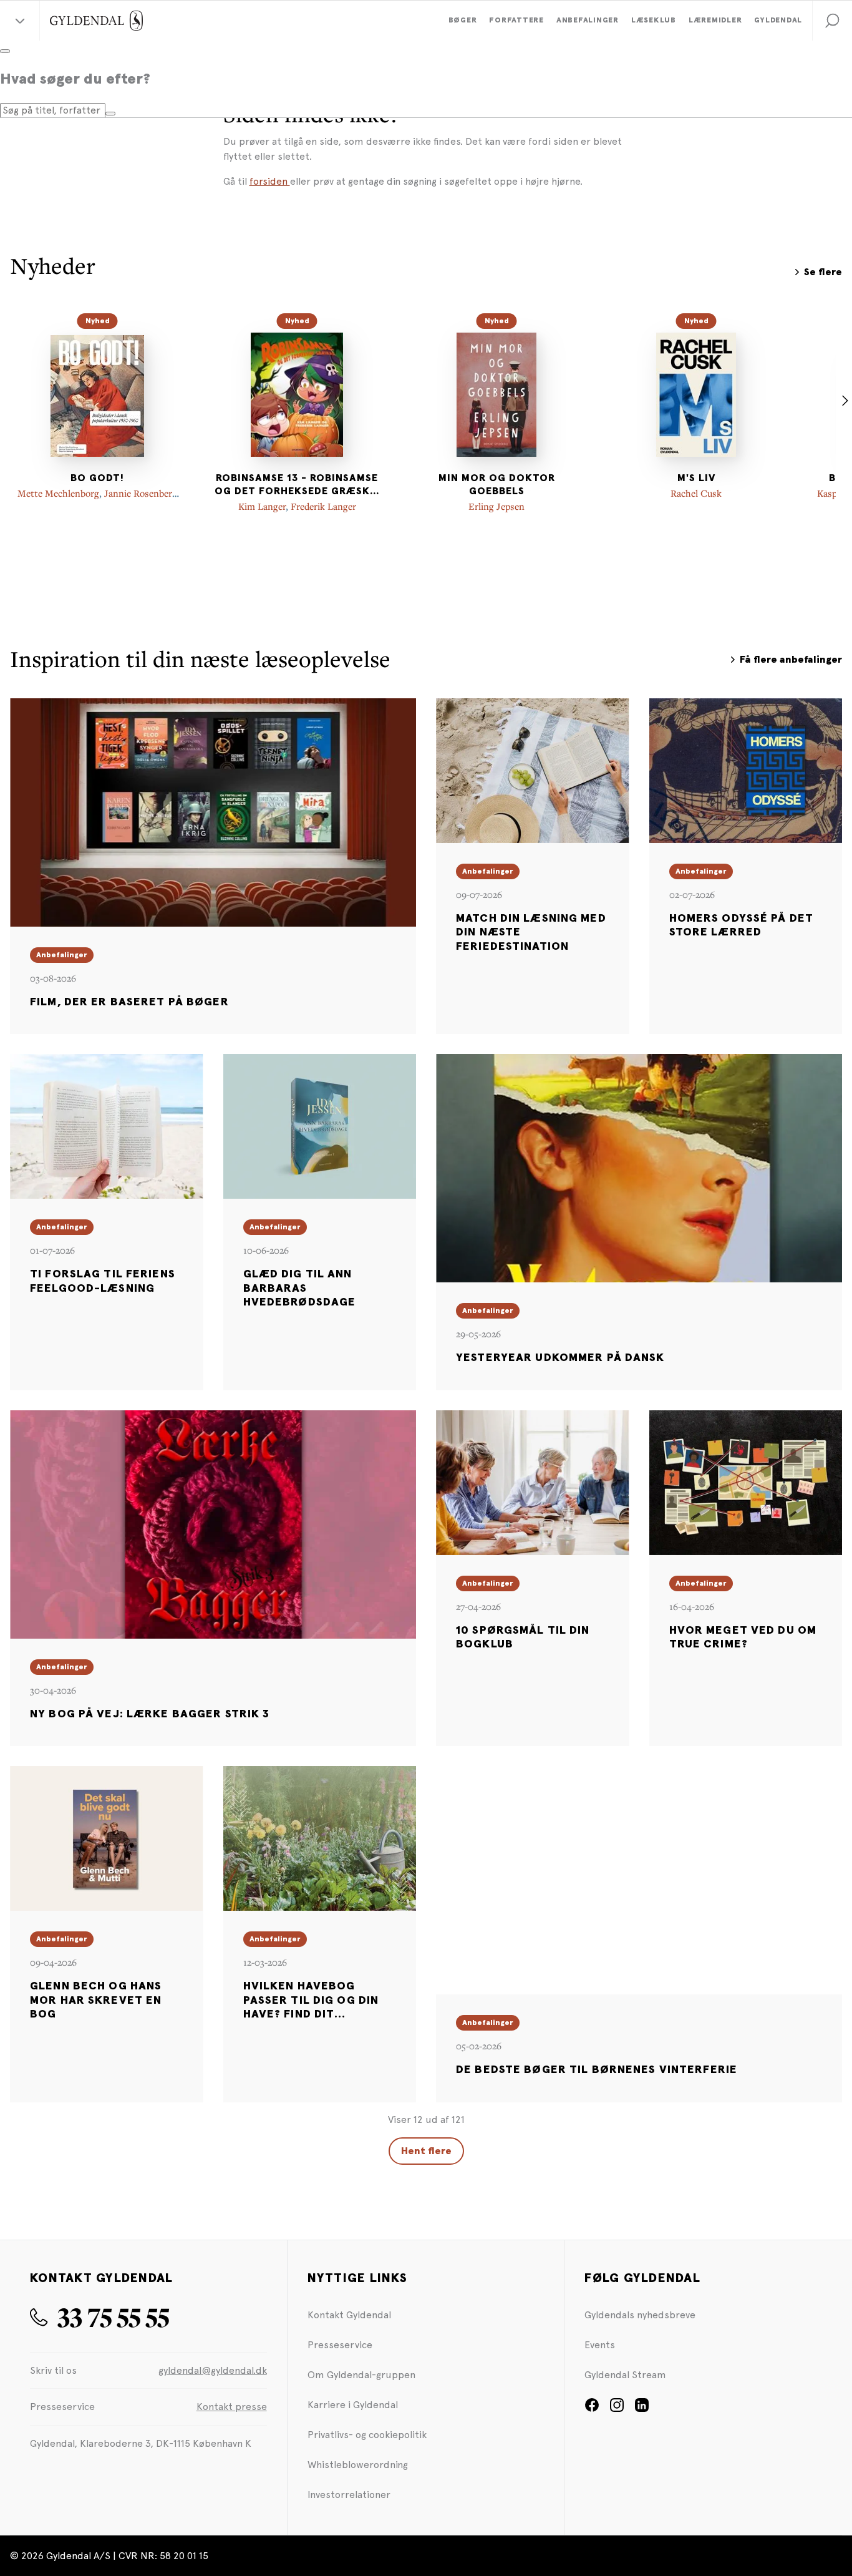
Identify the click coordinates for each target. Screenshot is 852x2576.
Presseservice (340, 2345)
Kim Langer (262, 506)
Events (600, 2345)
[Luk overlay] (5, 51)
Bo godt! (97, 478)
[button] (832, 21)
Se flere (823, 272)
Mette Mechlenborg (58, 493)
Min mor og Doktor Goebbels (497, 485)
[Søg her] (110, 114)
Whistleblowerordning (358, 2465)
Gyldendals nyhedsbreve (640, 2315)
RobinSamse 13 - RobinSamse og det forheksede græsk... (297, 485)
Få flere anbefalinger (791, 660)
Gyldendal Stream (625, 2375)
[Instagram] (617, 2409)
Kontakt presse (232, 2407)
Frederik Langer (323, 506)
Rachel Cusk (696, 493)
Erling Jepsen (496, 506)
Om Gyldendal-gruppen (361, 2375)
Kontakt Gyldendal (349, 2315)
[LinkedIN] (642, 2409)
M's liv (696, 478)
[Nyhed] (97, 394)
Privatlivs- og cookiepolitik (367, 2435)
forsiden (270, 181)
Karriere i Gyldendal (353, 2405)
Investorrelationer (349, 2495)
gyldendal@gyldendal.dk (213, 2370)
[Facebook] (592, 2409)
